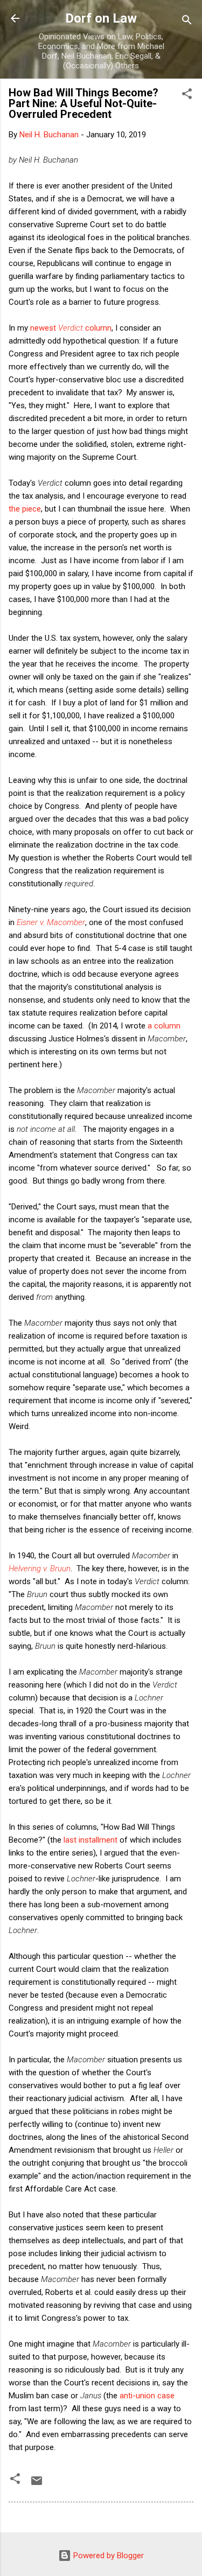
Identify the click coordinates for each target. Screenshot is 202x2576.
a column (164, 1026)
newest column (71, 328)
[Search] (187, 22)
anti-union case (147, 2396)
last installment (90, 1840)
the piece (25, 509)
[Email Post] (37, 2484)
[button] (187, 96)
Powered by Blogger (107, 2556)
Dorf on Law (101, 18)
